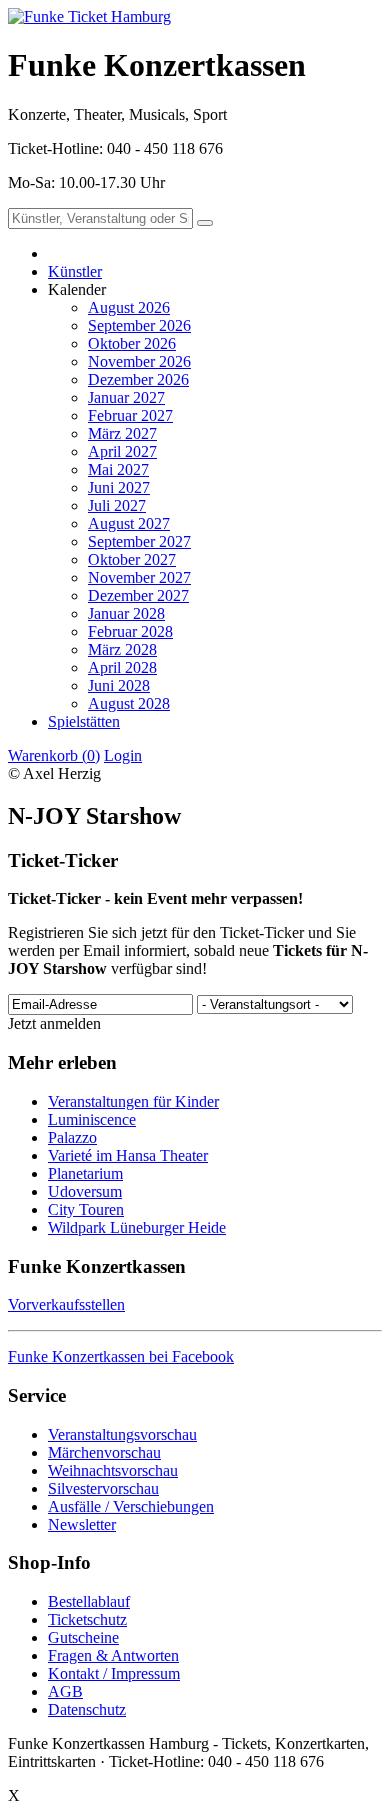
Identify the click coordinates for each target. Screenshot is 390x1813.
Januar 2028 (126, 613)
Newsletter (82, 1524)
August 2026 (129, 307)
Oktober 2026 (132, 343)
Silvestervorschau (103, 1488)
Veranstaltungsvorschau (122, 1434)
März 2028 (122, 649)
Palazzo (72, 1137)
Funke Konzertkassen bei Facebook (121, 1356)
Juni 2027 (119, 487)
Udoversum (85, 1191)
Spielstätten (84, 721)
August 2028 (129, 703)
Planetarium (85, 1173)
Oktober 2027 (132, 559)
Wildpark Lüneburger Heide (137, 1227)
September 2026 (139, 325)
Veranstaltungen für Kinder (133, 1101)
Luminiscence (92, 1119)
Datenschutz (87, 1709)
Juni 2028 (119, 685)
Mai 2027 (118, 469)
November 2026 (139, 361)
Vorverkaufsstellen (66, 1304)
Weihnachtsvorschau (113, 1470)
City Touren (86, 1209)
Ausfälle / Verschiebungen (131, 1506)
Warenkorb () (54, 755)
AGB (65, 1691)
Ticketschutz (87, 1619)
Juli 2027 (117, 505)
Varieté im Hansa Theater (128, 1155)
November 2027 (139, 577)
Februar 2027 (130, 415)
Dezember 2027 (138, 595)
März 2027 (122, 433)
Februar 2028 (130, 631)
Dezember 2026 (138, 379)
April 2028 (122, 667)
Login (123, 755)
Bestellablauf (89, 1601)
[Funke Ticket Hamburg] (89, 16)
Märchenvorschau (104, 1452)
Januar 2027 (126, 397)
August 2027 (129, 523)
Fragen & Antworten (113, 1655)
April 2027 (122, 451)
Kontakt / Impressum (114, 1673)
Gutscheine (83, 1637)
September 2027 (139, 541)
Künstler (75, 271)
